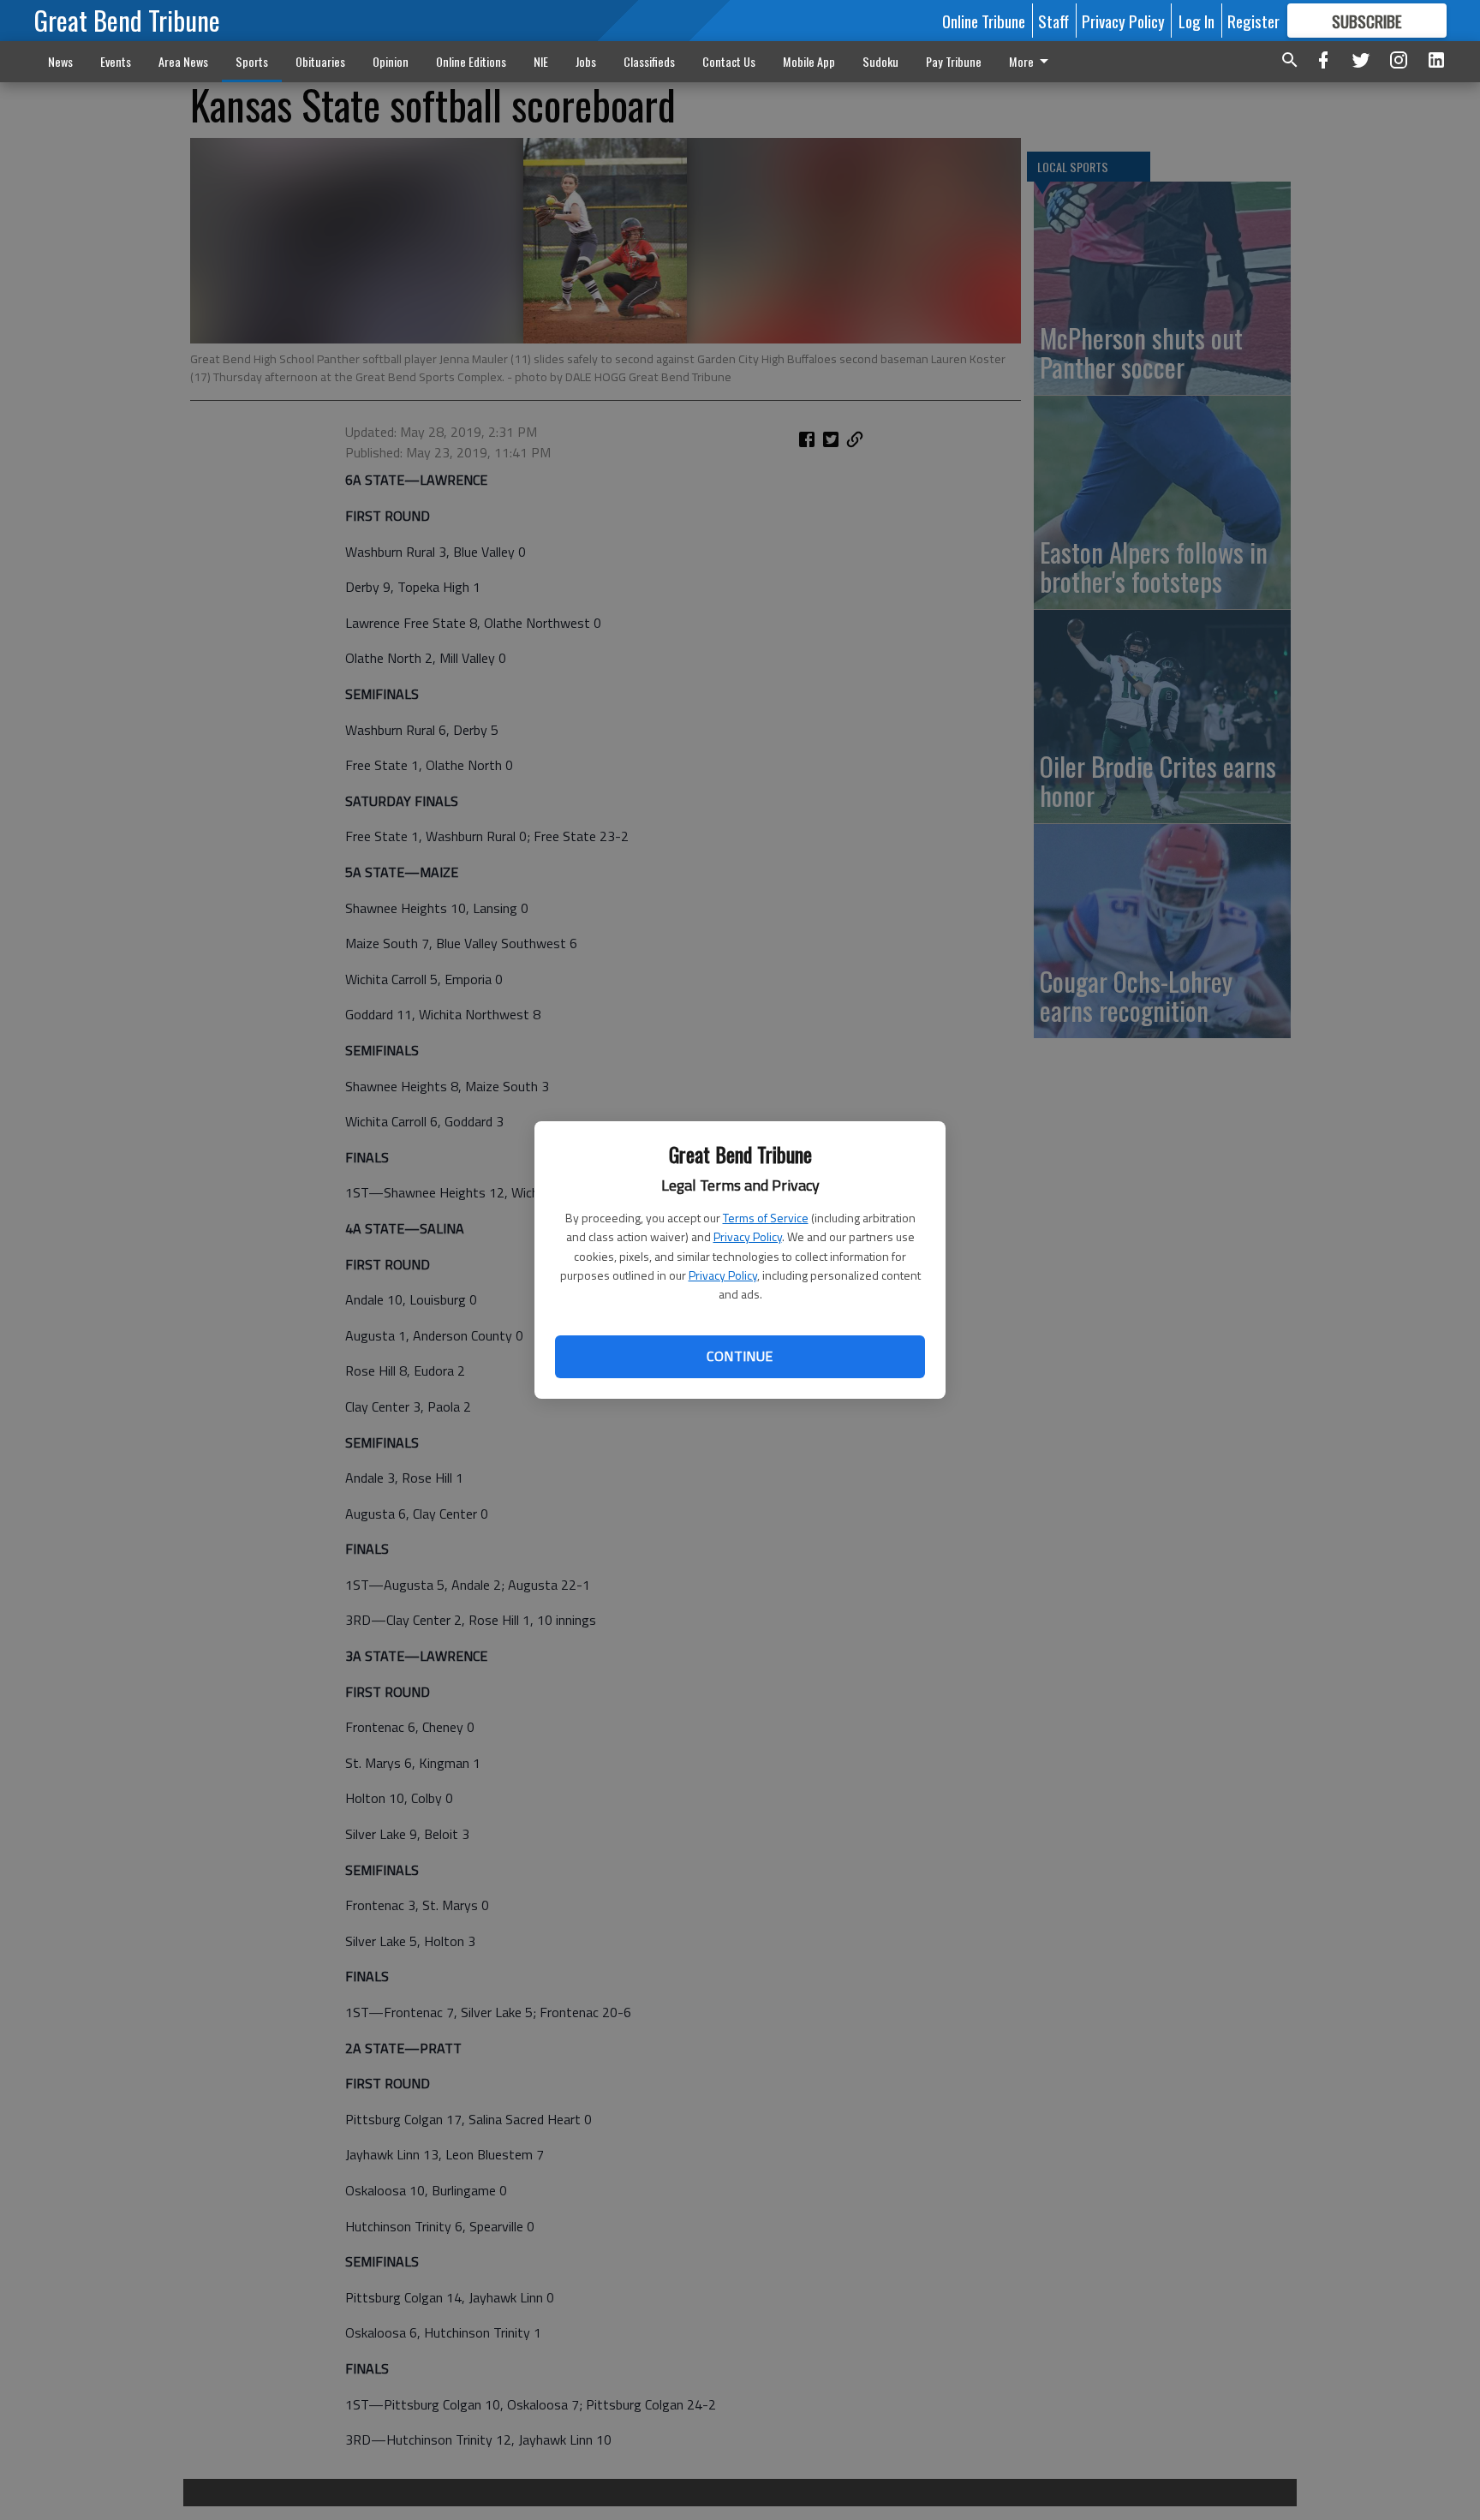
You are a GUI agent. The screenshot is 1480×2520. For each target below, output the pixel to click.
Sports (252, 61)
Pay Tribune (954, 61)
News (60, 61)
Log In (1197, 21)
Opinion (391, 61)
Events (116, 61)
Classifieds (649, 61)
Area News (183, 61)
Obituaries (320, 61)
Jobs (586, 61)
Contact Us (729, 61)
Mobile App (809, 61)
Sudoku (880, 61)
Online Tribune (984, 21)
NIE (541, 61)
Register (1253, 21)
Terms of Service (766, 1218)
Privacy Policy (748, 1236)
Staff (1053, 21)
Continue (740, 1356)
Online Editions (471, 61)
